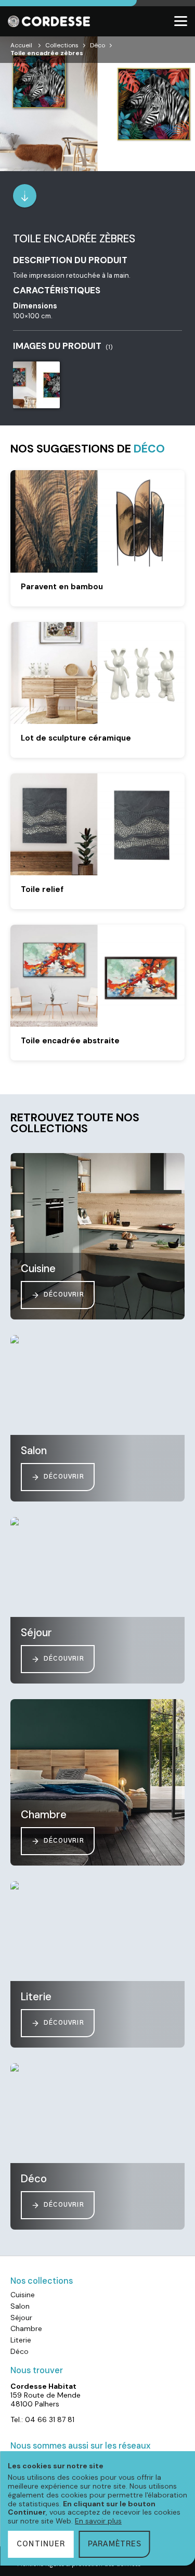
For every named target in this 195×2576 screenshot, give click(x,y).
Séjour (21, 2318)
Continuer (41, 2544)
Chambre (26, 2328)
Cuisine (23, 2295)
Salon (20, 2306)
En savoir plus (98, 2521)
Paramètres (115, 2544)
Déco (97, 45)
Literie (21, 2340)
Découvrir (64, 1295)
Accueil (21, 45)
